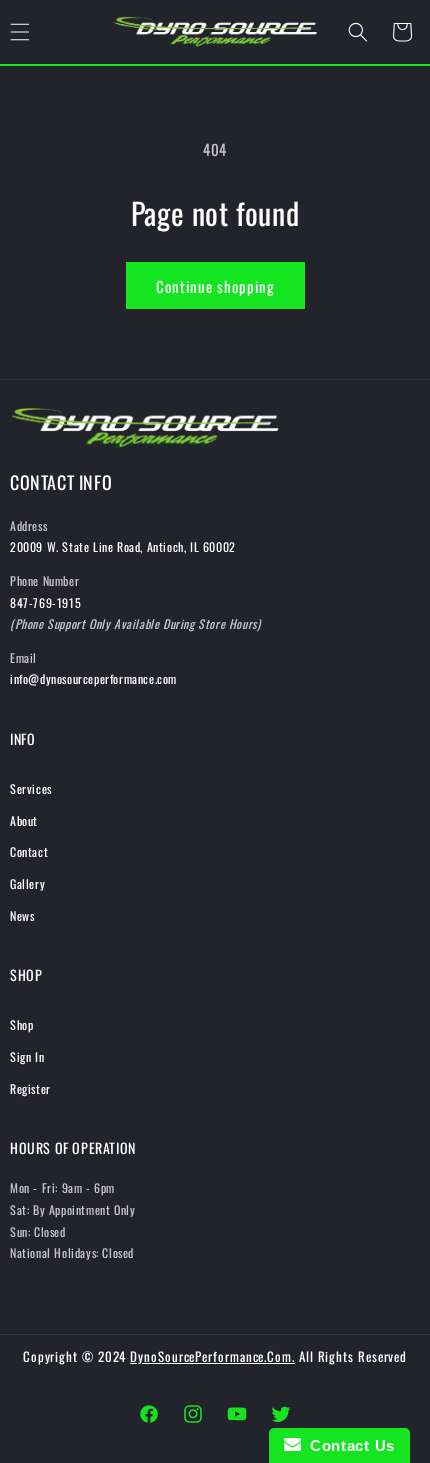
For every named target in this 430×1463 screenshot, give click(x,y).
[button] (358, 32)
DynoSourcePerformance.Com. (212, 1356)
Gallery (27, 883)
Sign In (27, 1056)
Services (31, 788)
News (22, 915)
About (24, 820)
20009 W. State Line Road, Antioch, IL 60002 (123, 546)
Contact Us (348, 1445)
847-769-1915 (45, 602)
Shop (21, 1024)
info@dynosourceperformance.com (93, 678)
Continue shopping (215, 286)
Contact (29, 851)
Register (30, 1088)
